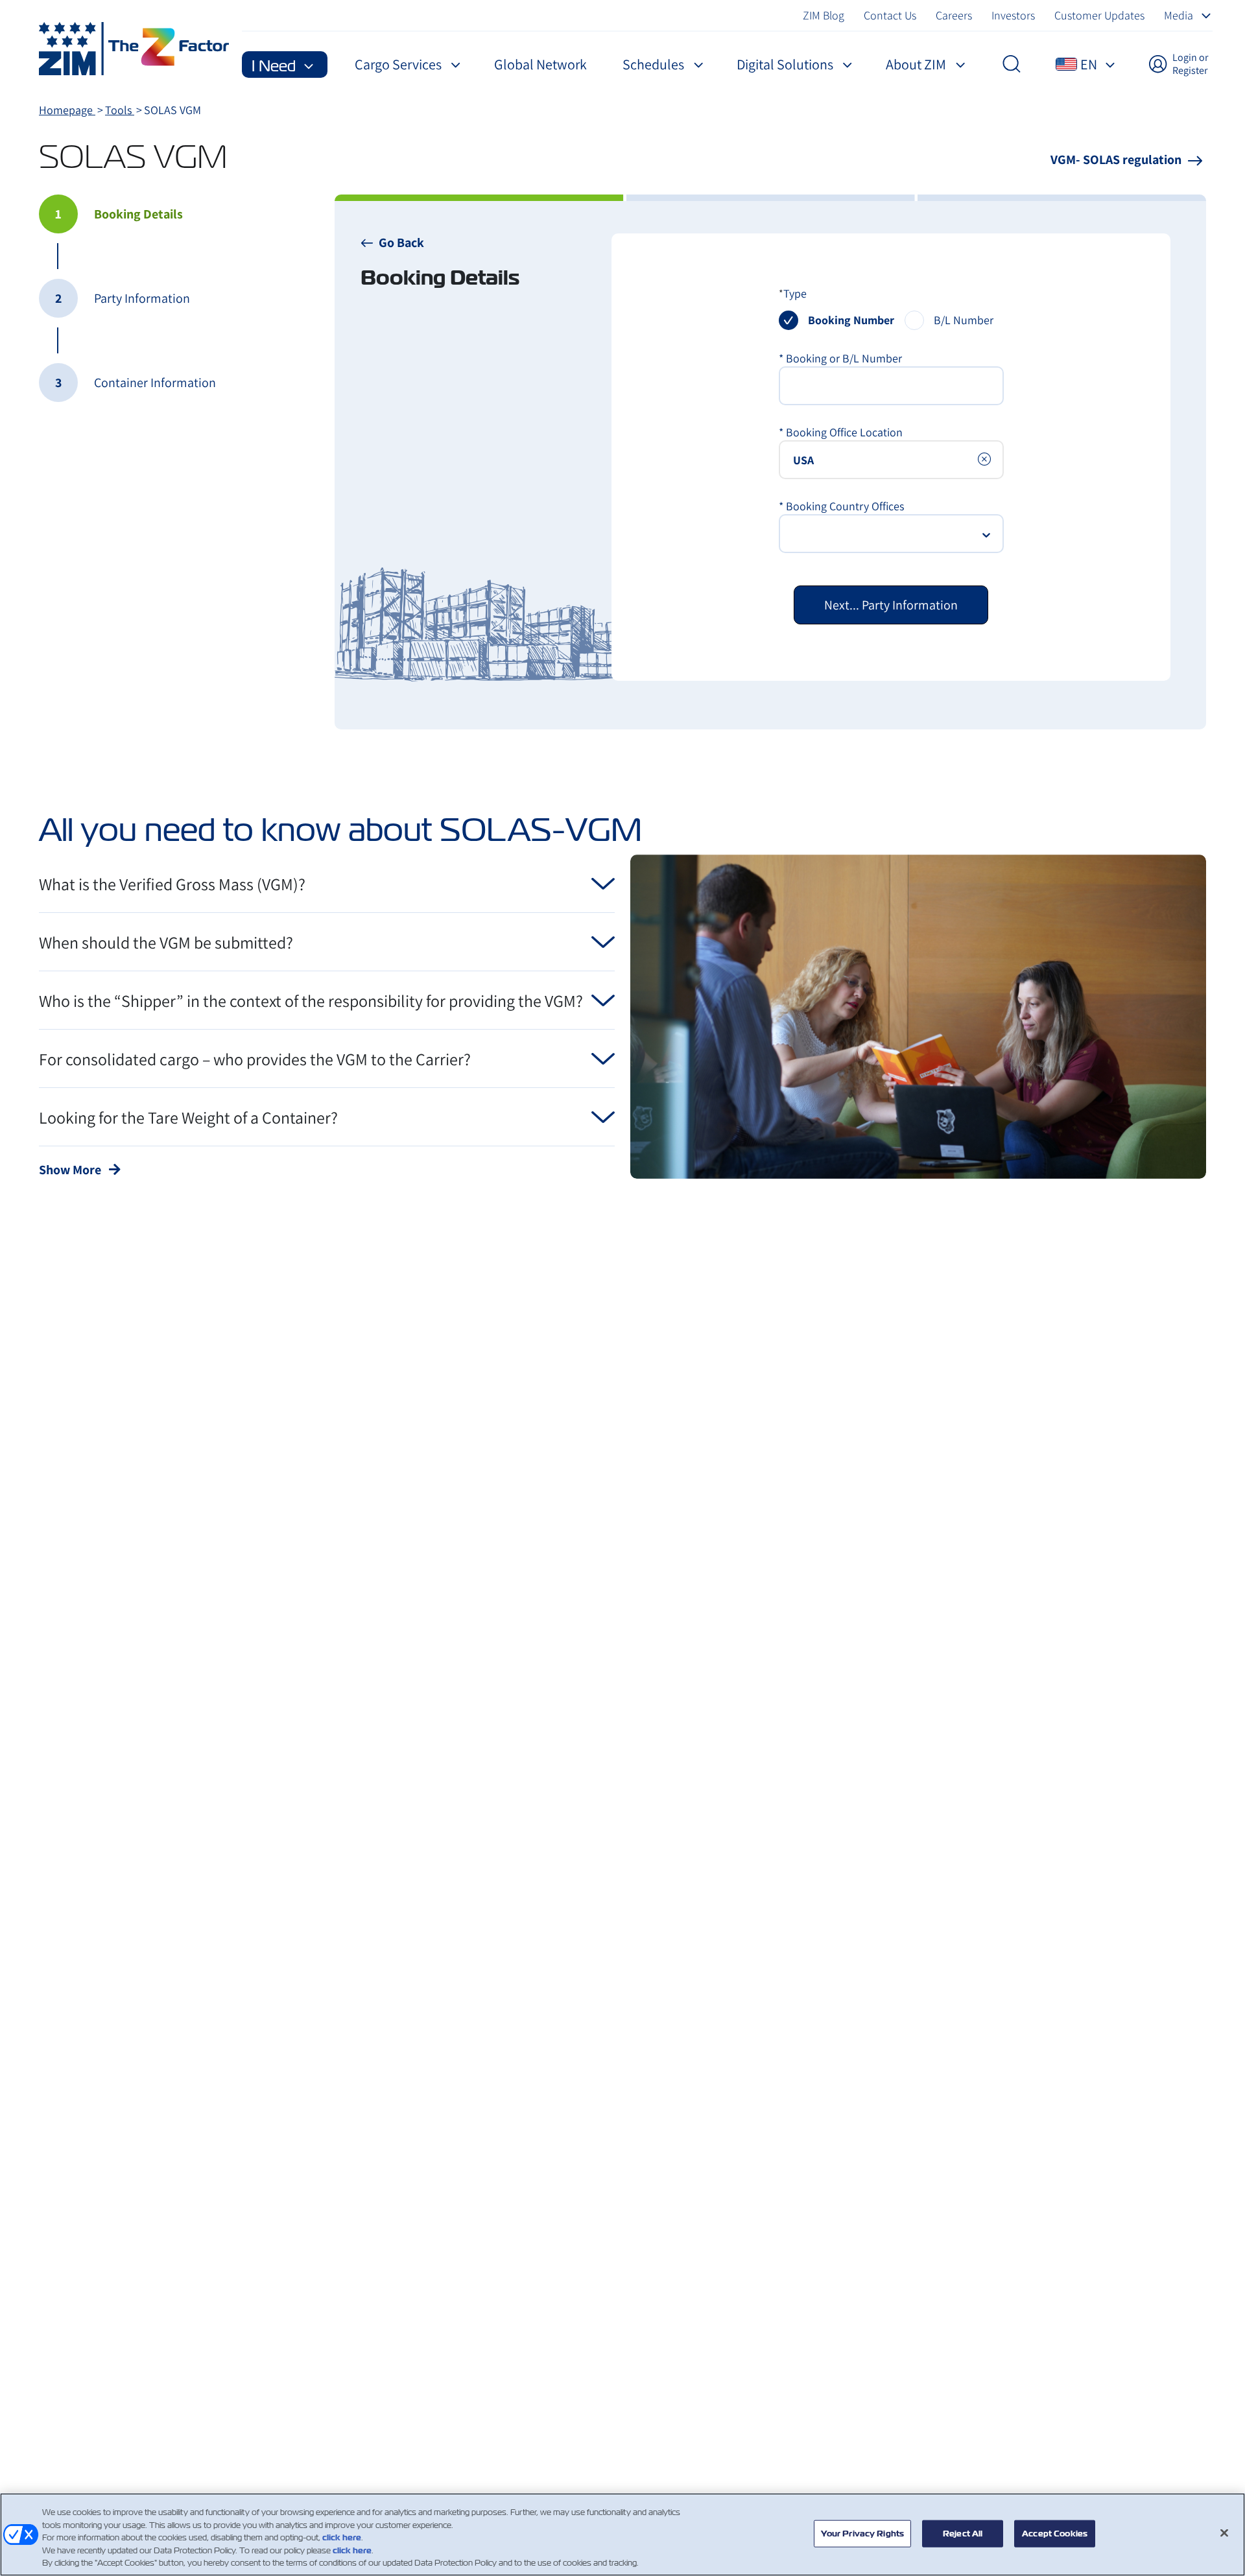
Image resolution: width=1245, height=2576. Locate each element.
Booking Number (851, 320)
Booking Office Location (841, 432)
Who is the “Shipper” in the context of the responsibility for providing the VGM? (311, 1000)
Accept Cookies (1055, 2534)
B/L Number (964, 320)
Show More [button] (71, 1170)
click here (342, 2537)
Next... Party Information (891, 605)
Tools (120, 110)
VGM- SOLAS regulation (1117, 160)
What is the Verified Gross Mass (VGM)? (172, 884)
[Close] (1224, 2533)
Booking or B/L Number (840, 358)
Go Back (401, 242)
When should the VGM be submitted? (166, 942)
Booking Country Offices (841, 506)
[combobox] (891, 460)
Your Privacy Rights (862, 2534)
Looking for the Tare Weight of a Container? (188, 1117)
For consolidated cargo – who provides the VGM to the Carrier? (255, 1059)
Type (795, 293)
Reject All (963, 2534)
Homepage (67, 110)
